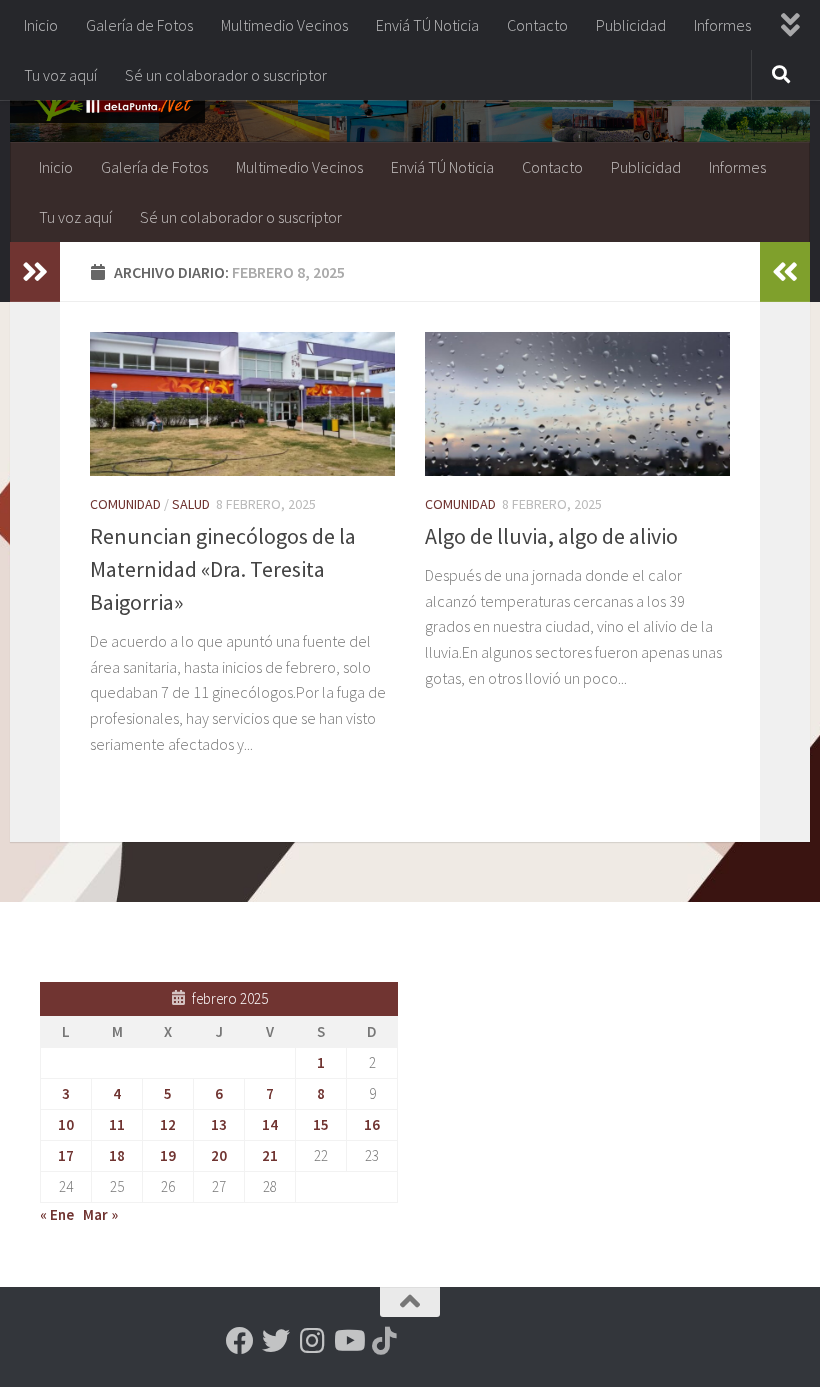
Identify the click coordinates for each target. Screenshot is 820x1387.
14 (270, 1124)
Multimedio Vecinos (284, 25)
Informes (722, 25)
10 (66, 1124)
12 (168, 1124)
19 (168, 1155)
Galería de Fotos (139, 25)
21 (270, 1155)
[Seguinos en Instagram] (312, 1341)
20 (219, 1155)
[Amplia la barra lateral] (35, 272)
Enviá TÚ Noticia (427, 25)
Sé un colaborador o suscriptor (226, 75)
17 (66, 1155)
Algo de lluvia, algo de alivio (551, 536)
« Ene (57, 1214)
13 (219, 1124)
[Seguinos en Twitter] (276, 1341)
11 (117, 1124)
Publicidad (631, 25)
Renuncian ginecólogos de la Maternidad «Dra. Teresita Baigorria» (223, 569)
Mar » (100, 1214)
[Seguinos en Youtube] (348, 1341)
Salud (191, 504)
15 (321, 1124)
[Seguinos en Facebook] (240, 1341)
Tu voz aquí (60, 75)
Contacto (537, 25)
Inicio (41, 25)
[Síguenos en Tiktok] (384, 1341)
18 (117, 1155)
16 (372, 1124)
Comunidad (125, 504)
